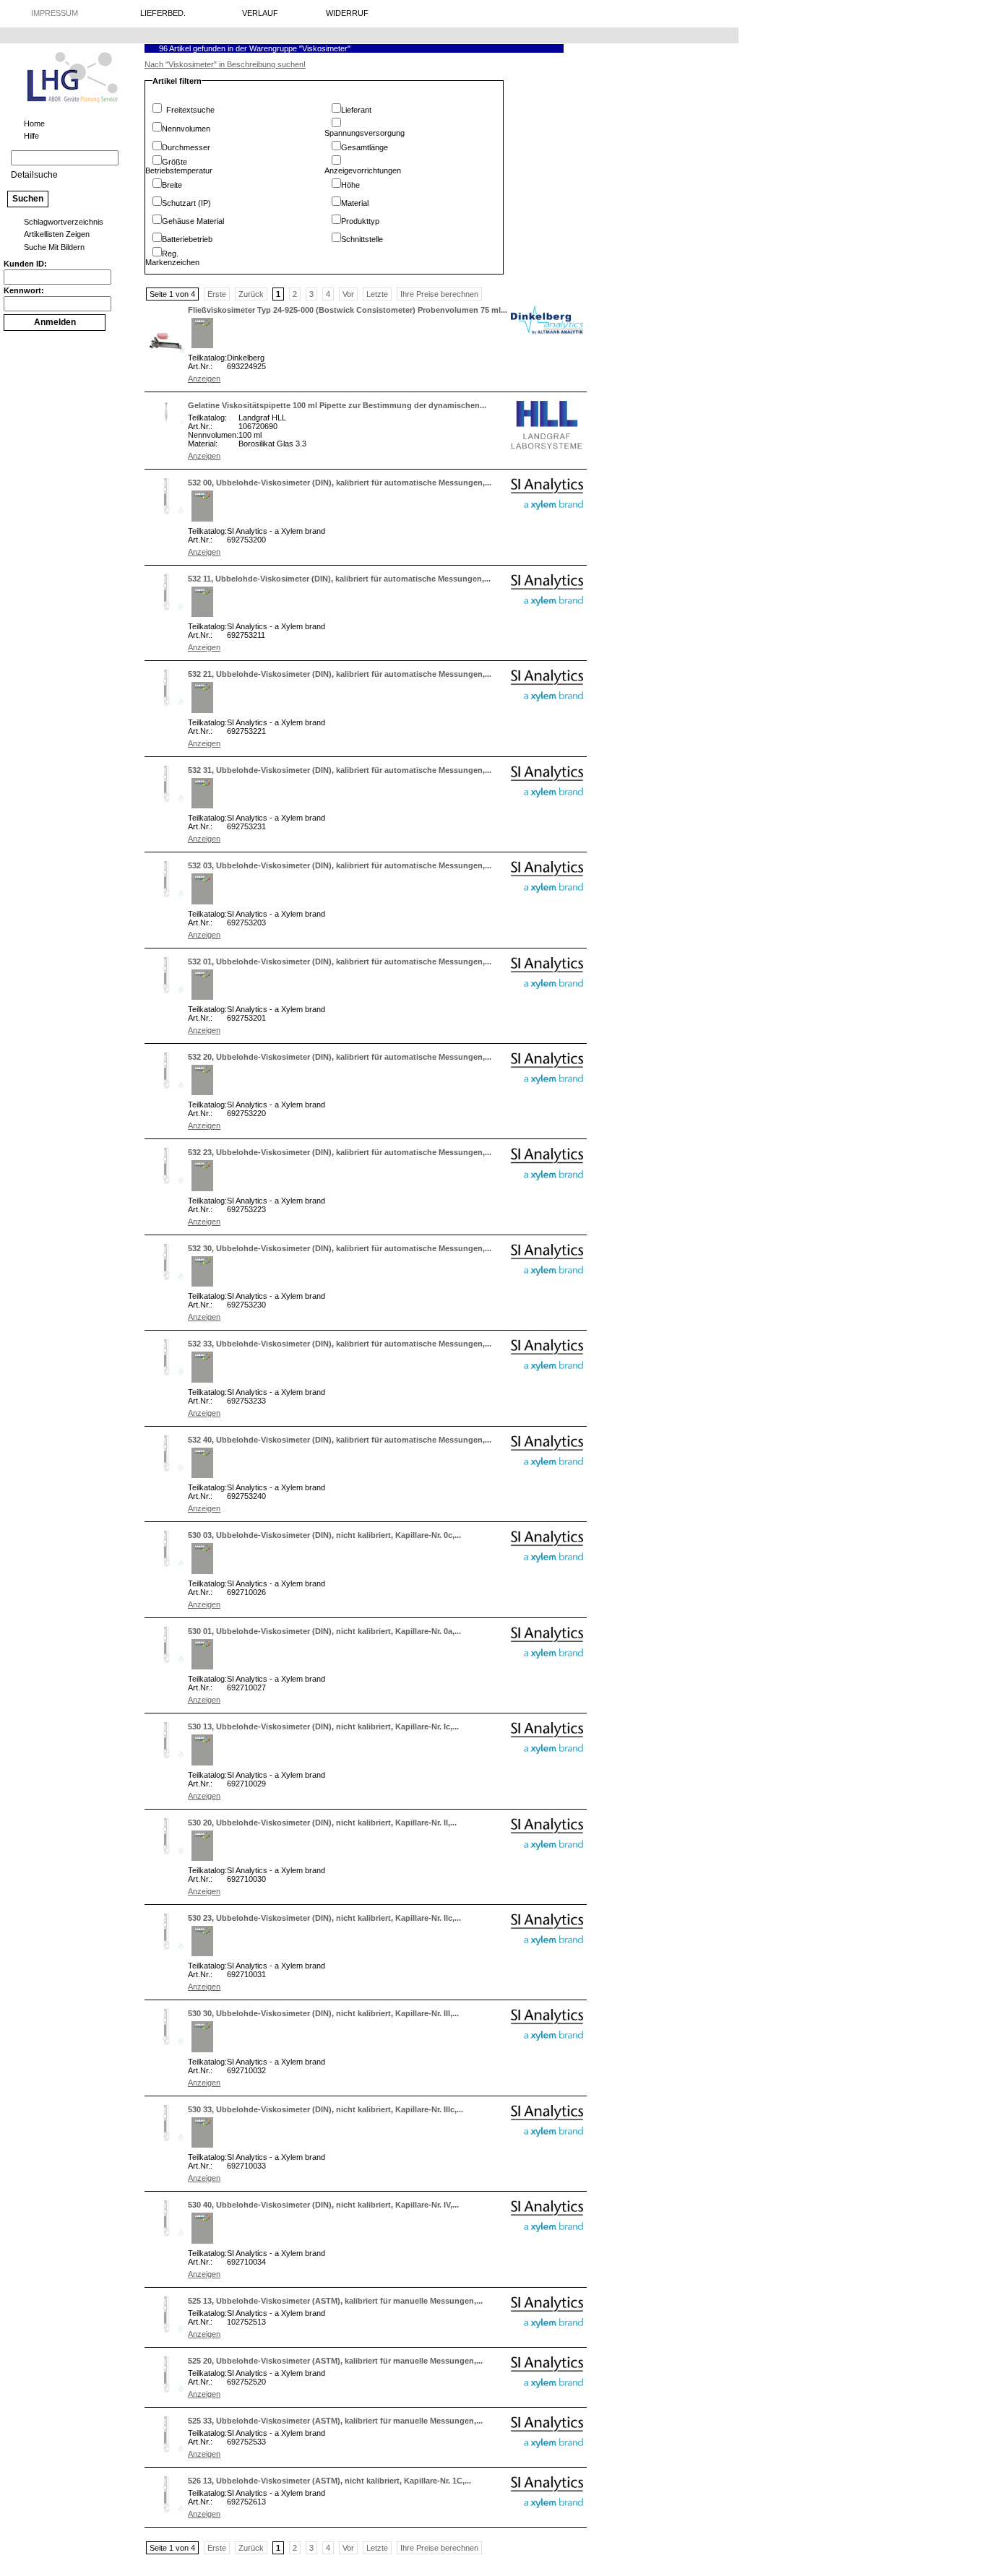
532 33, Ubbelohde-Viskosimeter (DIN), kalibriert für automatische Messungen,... (340, 1344)
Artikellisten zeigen (57, 234)
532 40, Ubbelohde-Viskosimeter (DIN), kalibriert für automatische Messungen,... (340, 1440)
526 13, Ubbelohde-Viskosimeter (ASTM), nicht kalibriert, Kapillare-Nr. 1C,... (329, 2481)
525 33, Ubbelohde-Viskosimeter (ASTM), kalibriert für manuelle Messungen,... (335, 2421)
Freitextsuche (190, 110)
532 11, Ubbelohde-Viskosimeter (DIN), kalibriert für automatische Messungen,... (339, 579)
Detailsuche (34, 175)
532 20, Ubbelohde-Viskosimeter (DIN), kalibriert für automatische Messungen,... (340, 1057)
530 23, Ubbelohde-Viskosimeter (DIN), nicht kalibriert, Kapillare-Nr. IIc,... (324, 1918)
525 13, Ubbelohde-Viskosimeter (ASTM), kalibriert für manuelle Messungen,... (335, 2301)
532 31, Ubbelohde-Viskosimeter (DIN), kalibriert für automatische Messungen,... (340, 770)
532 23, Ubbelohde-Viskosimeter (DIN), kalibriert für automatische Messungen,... (340, 1152)
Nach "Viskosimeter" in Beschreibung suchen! (225, 64)
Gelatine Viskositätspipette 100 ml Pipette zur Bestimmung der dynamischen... (337, 405)
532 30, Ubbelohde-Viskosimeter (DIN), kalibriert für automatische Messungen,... (340, 1248)
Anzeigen (204, 379)
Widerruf (347, 13)
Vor (348, 294)
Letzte (377, 294)
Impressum (55, 13)
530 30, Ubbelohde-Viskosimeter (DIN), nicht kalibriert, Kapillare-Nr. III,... (323, 2013)
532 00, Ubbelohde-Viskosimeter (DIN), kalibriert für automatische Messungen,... (340, 483)
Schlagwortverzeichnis (64, 222)
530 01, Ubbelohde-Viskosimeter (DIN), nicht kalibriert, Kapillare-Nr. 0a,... (324, 1631)
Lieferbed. (163, 13)
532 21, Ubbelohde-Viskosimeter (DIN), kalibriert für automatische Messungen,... (340, 674)
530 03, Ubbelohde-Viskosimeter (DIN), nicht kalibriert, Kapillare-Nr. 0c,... (324, 1535)
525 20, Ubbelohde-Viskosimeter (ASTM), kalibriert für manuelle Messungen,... (335, 2361)
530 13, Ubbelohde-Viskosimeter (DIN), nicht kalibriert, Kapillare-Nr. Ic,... (323, 1726)
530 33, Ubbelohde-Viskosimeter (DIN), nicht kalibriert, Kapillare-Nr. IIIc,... (326, 2109)
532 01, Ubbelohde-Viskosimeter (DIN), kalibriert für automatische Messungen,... (340, 961)
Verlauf (260, 13)
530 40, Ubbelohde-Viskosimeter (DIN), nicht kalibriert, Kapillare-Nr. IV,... (323, 2205)
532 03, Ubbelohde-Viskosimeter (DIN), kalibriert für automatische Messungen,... (340, 865)
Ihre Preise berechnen (439, 294)
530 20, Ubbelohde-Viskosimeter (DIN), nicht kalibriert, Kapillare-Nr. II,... (322, 1823)
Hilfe (31, 136)
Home (34, 124)
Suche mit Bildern (54, 247)
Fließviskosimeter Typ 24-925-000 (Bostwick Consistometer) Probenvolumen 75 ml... (348, 310)
